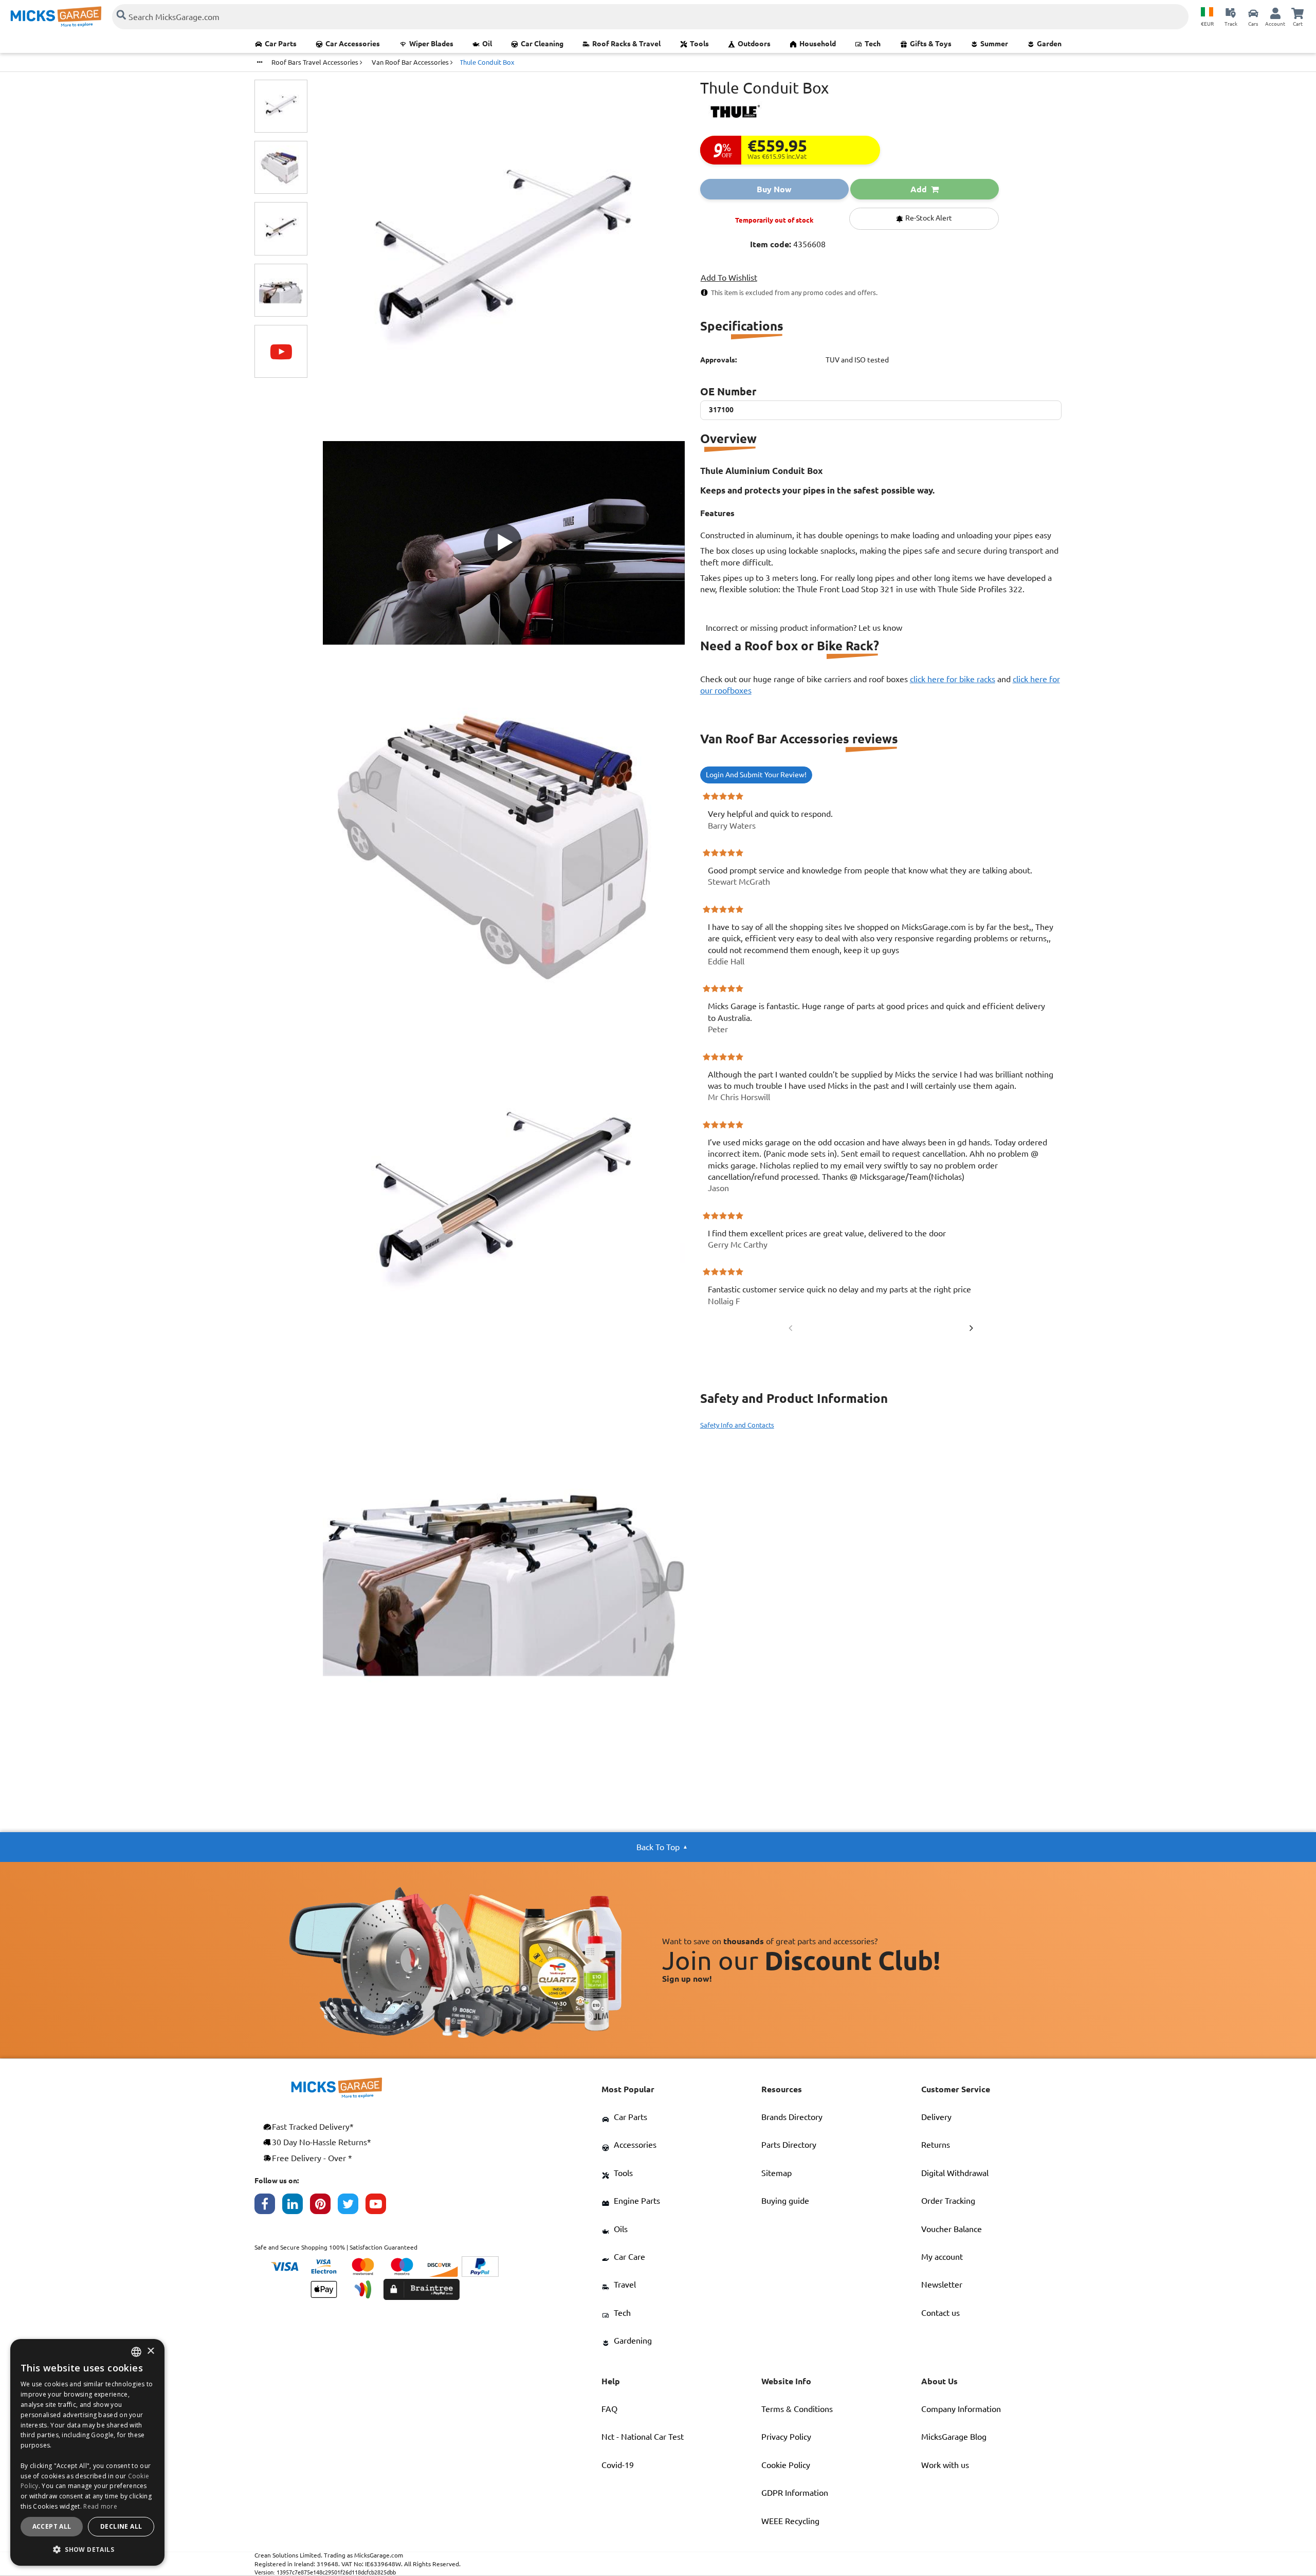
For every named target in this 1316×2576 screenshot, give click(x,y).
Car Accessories (353, 44)
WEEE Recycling (790, 2521)
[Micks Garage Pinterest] (324, 2206)
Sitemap (776, 2173)
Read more (100, 2506)
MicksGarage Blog (954, 2437)
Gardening (633, 2341)
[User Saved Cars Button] (1253, 13)
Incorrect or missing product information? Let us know (804, 628)
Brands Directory (792, 2117)
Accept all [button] (52, 2526)
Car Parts (281, 44)
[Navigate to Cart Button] (1297, 13)
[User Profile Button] (1275, 13)
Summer (994, 44)
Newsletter (942, 2285)
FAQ (609, 2409)
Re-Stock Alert (928, 218)
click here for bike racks (953, 679)
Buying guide (785, 2201)
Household (818, 44)
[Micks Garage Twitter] (352, 2206)
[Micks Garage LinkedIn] (296, 2206)
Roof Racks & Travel (626, 44)
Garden (1049, 44)
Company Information (961, 2409)
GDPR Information (795, 2493)
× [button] (150, 2352)
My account (942, 2257)
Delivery (936, 2117)
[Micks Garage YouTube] (379, 2206)
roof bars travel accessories (316, 62)
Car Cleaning (542, 44)
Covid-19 (618, 2465)
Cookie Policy (786, 2465)
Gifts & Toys (931, 44)
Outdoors (754, 44)
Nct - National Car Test (643, 2437)
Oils (621, 2229)
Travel (625, 2285)
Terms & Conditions (797, 2409)
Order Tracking (948, 2201)
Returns (936, 2145)
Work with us (945, 2465)
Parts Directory (789, 2145)
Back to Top (658, 1847)
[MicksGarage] (56, 17)
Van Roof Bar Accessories (411, 62)
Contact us (940, 2313)
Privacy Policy (786, 2437)
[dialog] (87, 2452)
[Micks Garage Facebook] (268, 2206)
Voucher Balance (952, 2229)
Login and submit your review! (756, 775)
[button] (87, 2549)
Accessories (635, 2145)
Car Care (629, 2257)
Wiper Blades (431, 44)
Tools (699, 44)
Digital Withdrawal (955, 2173)
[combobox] (136, 2352)
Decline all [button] (121, 2526)
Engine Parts (637, 2201)
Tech (873, 44)
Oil (487, 44)
